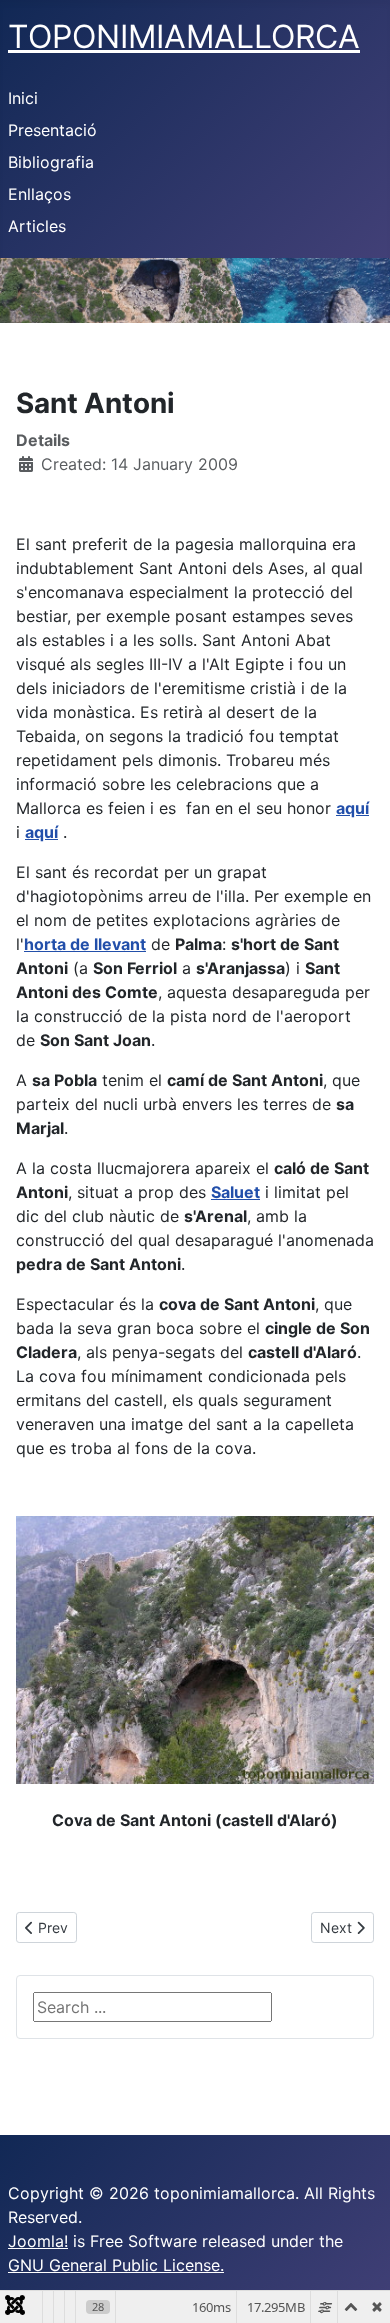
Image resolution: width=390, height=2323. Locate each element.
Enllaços (39, 194)
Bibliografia (51, 162)
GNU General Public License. (116, 2265)
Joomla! (38, 2241)
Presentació (52, 130)
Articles (37, 226)
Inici (23, 98)
